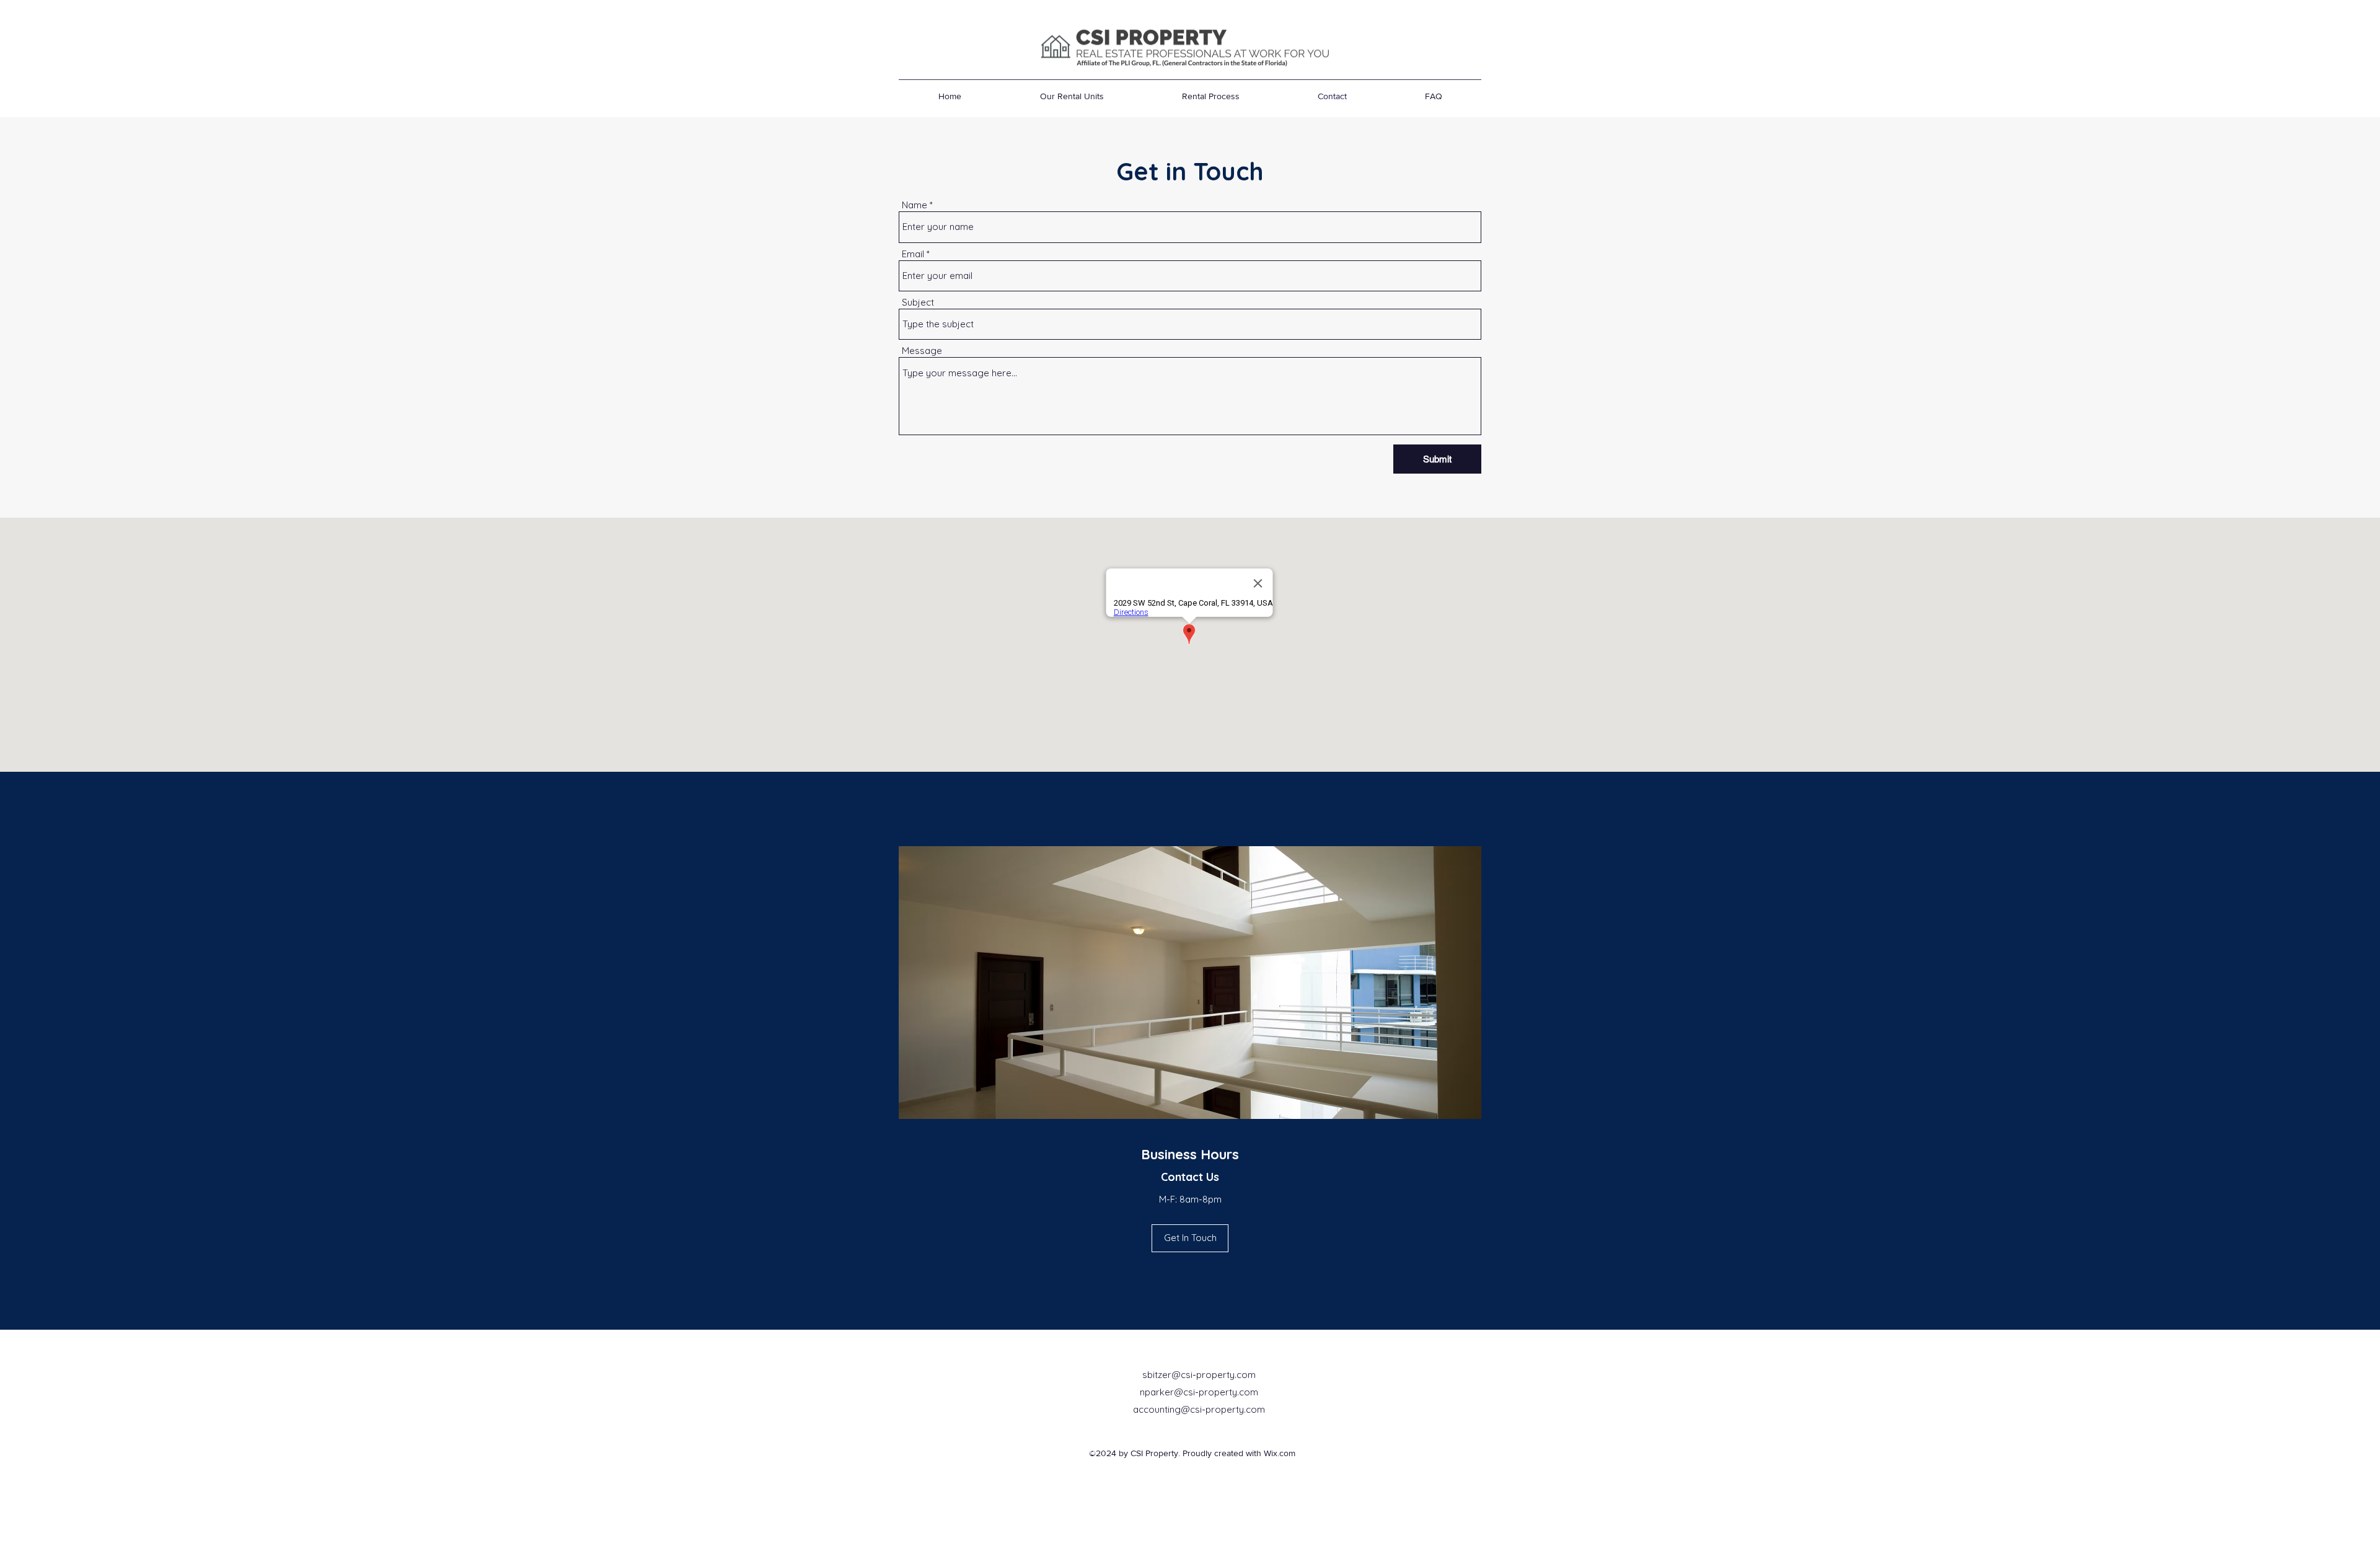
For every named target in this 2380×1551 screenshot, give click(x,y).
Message (922, 351)
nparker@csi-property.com (1199, 1392)
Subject (918, 302)
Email (913, 254)
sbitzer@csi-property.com (1199, 1375)
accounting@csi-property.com (1199, 1409)
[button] (1190, 1238)
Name (915, 205)
